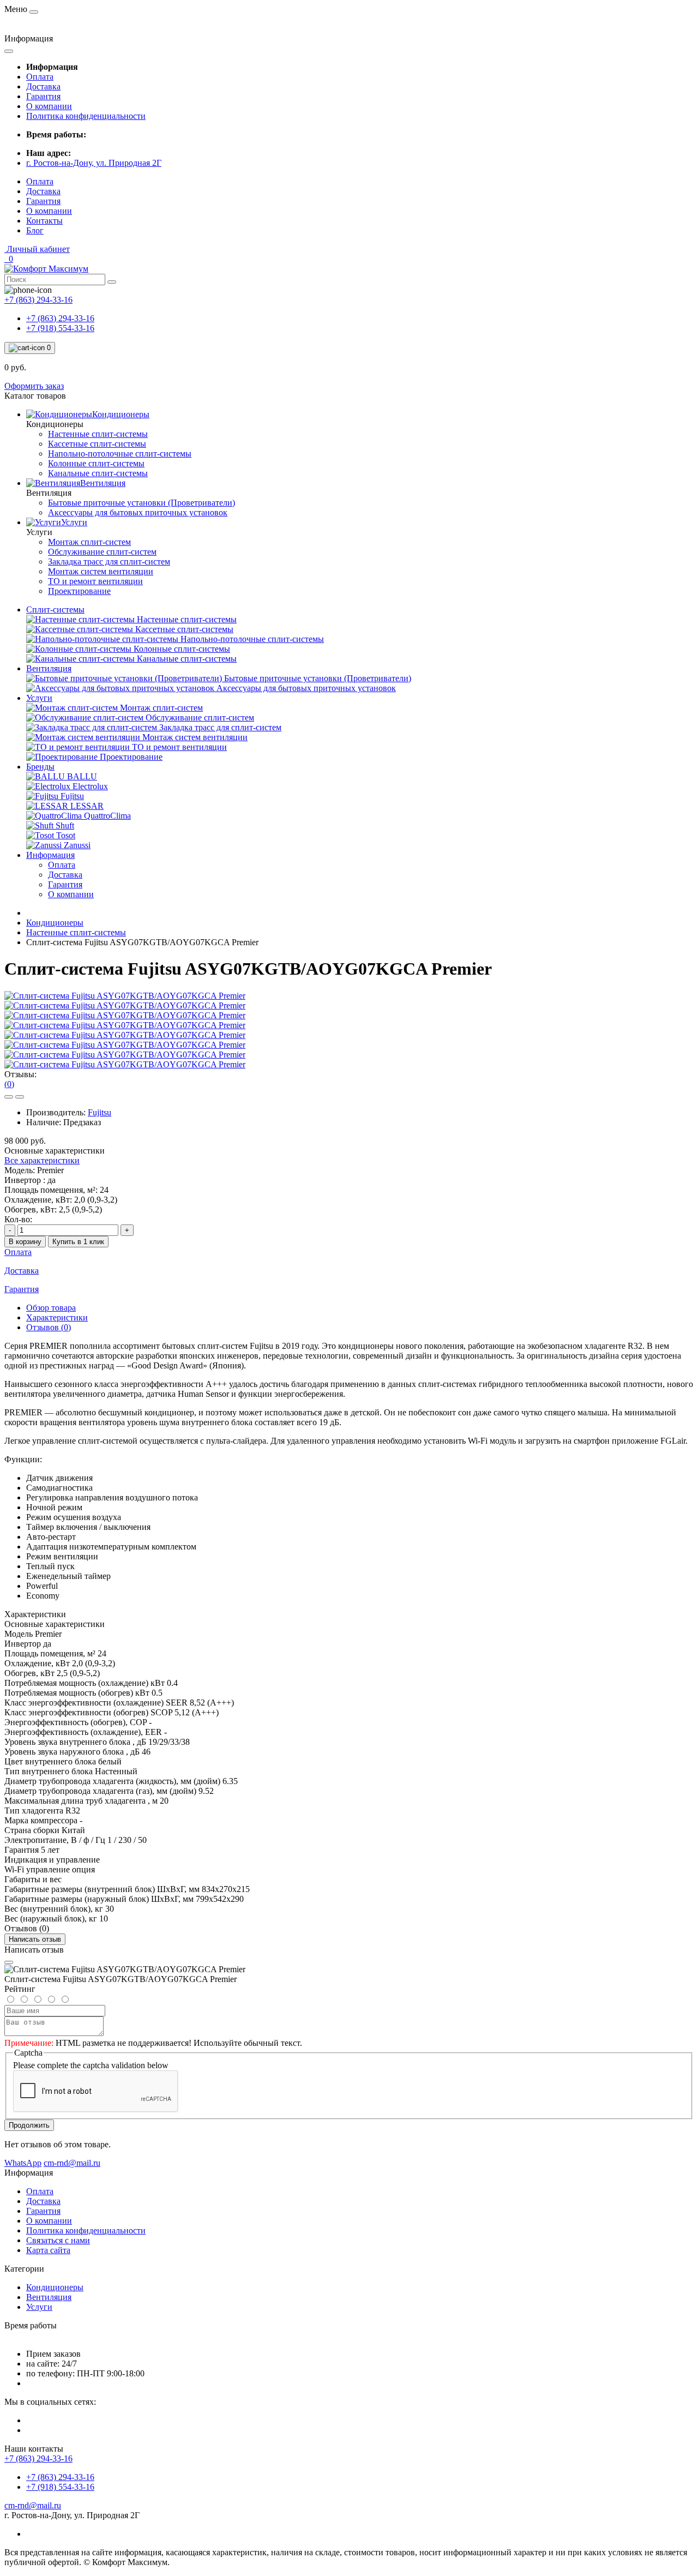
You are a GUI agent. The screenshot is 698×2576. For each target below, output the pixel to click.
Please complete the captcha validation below (91, 2065)
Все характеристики (42, 1160)
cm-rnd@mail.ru (33, 2505)
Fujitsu (100, 1112)
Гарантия (43, 96)
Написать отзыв (35, 1939)
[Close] (9, 1962)
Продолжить (29, 2125)
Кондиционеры (55, 923)
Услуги (39, 698)
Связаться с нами (58, 2240)
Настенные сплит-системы (76, 932)
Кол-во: (18, 1219)
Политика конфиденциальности (86, 116)
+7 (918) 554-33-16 (60, 328)
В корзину (25, 1242)
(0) (9, 1084)
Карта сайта (48, 2250)
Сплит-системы (55, 610)
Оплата (40, 77)
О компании (49, 106)
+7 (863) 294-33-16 (60, 318)
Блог (35, 230)
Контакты (44, 221)
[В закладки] (9, 1097)
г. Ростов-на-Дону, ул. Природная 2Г (94, 163)
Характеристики (57, 1317)
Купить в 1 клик (78, 1242)
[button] (37, 249)
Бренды (40, 767)
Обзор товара (51, 1308)
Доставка (43, 86)
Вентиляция (49, 668)
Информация (50, 855)
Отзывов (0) (49, 1327)
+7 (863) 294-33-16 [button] (38, 2458)
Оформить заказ (34, 386)
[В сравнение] (20, 1097)
